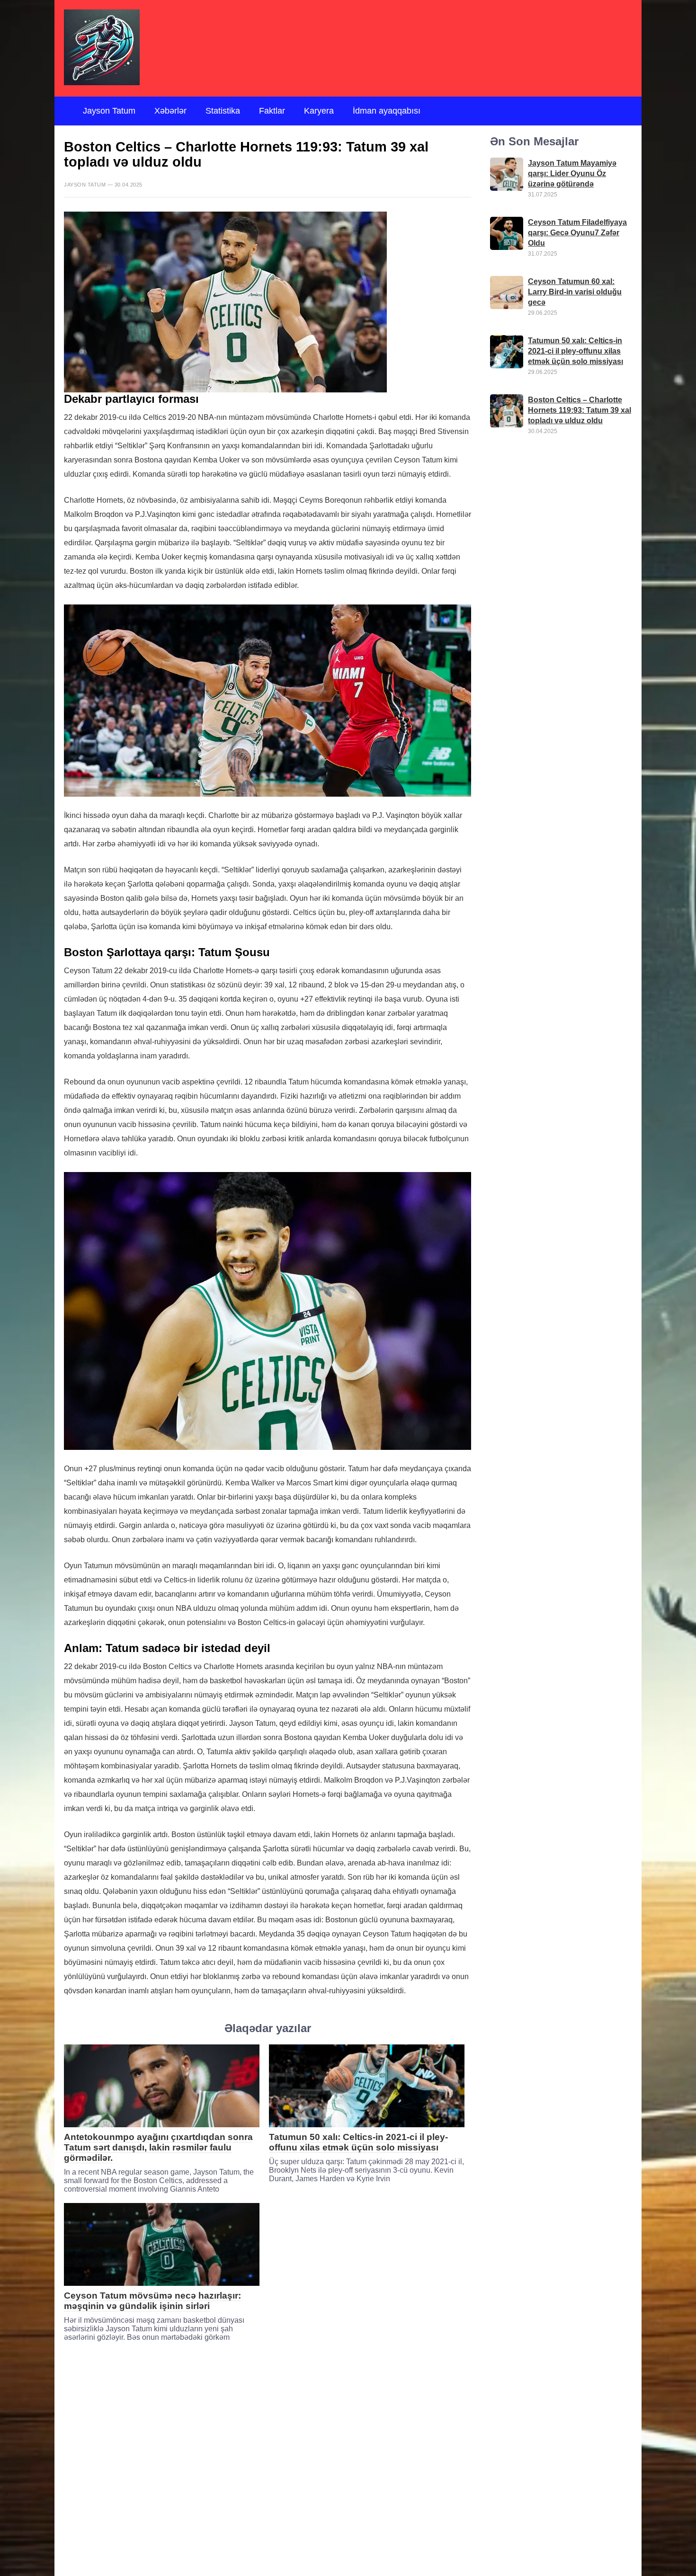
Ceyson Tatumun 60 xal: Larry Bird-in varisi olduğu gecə (575, 292)
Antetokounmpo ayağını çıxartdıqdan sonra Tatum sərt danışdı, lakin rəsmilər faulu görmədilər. (158, 2147)
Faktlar (272, 111)
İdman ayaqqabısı (387, 111)
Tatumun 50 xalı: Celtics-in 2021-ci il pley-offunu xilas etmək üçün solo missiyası (358, 2142)
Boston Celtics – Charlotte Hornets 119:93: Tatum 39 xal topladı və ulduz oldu (580, 410)
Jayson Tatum (109, 111)
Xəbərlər (170, 111)
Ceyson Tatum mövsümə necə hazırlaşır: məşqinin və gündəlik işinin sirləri (152, 2301)
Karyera (319, 111)
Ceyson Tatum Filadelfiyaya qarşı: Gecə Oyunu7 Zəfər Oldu (577, 233)
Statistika (223, 111)
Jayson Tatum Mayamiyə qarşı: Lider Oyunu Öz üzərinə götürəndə (572, 173)
